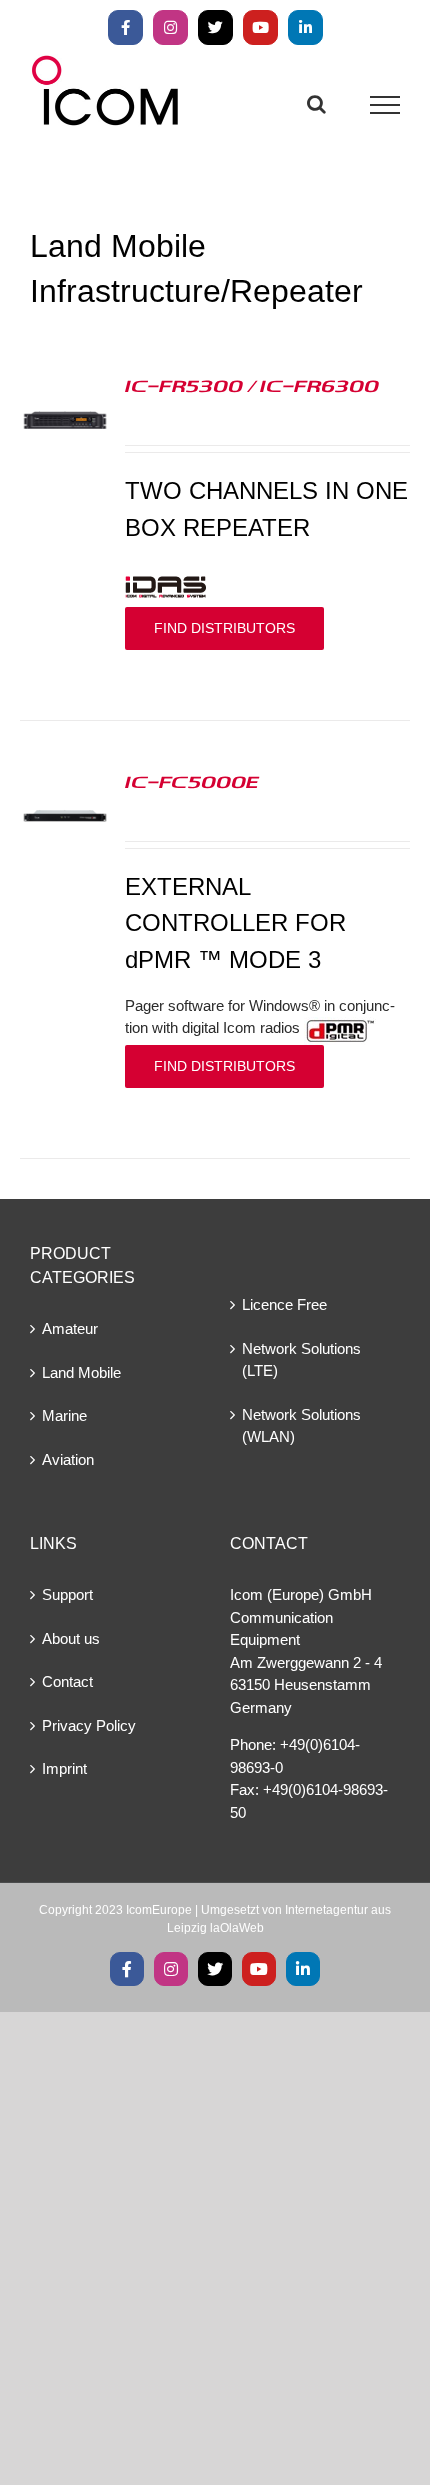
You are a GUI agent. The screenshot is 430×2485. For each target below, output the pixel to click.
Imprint (64, 1768)
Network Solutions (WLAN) (301, 1426)
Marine (64, 1415)
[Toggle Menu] (385, 105)
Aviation (68, 1459)
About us (71, 1638)
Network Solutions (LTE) (301, 1360)
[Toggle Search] (316, 104)
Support (67, 1594)
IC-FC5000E (192, 781)
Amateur (70, 1328)
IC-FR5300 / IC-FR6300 (252, 385)
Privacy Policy (89, 1725)
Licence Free (284, 1304)
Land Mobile (81, 1372)
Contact (67, 1681)
